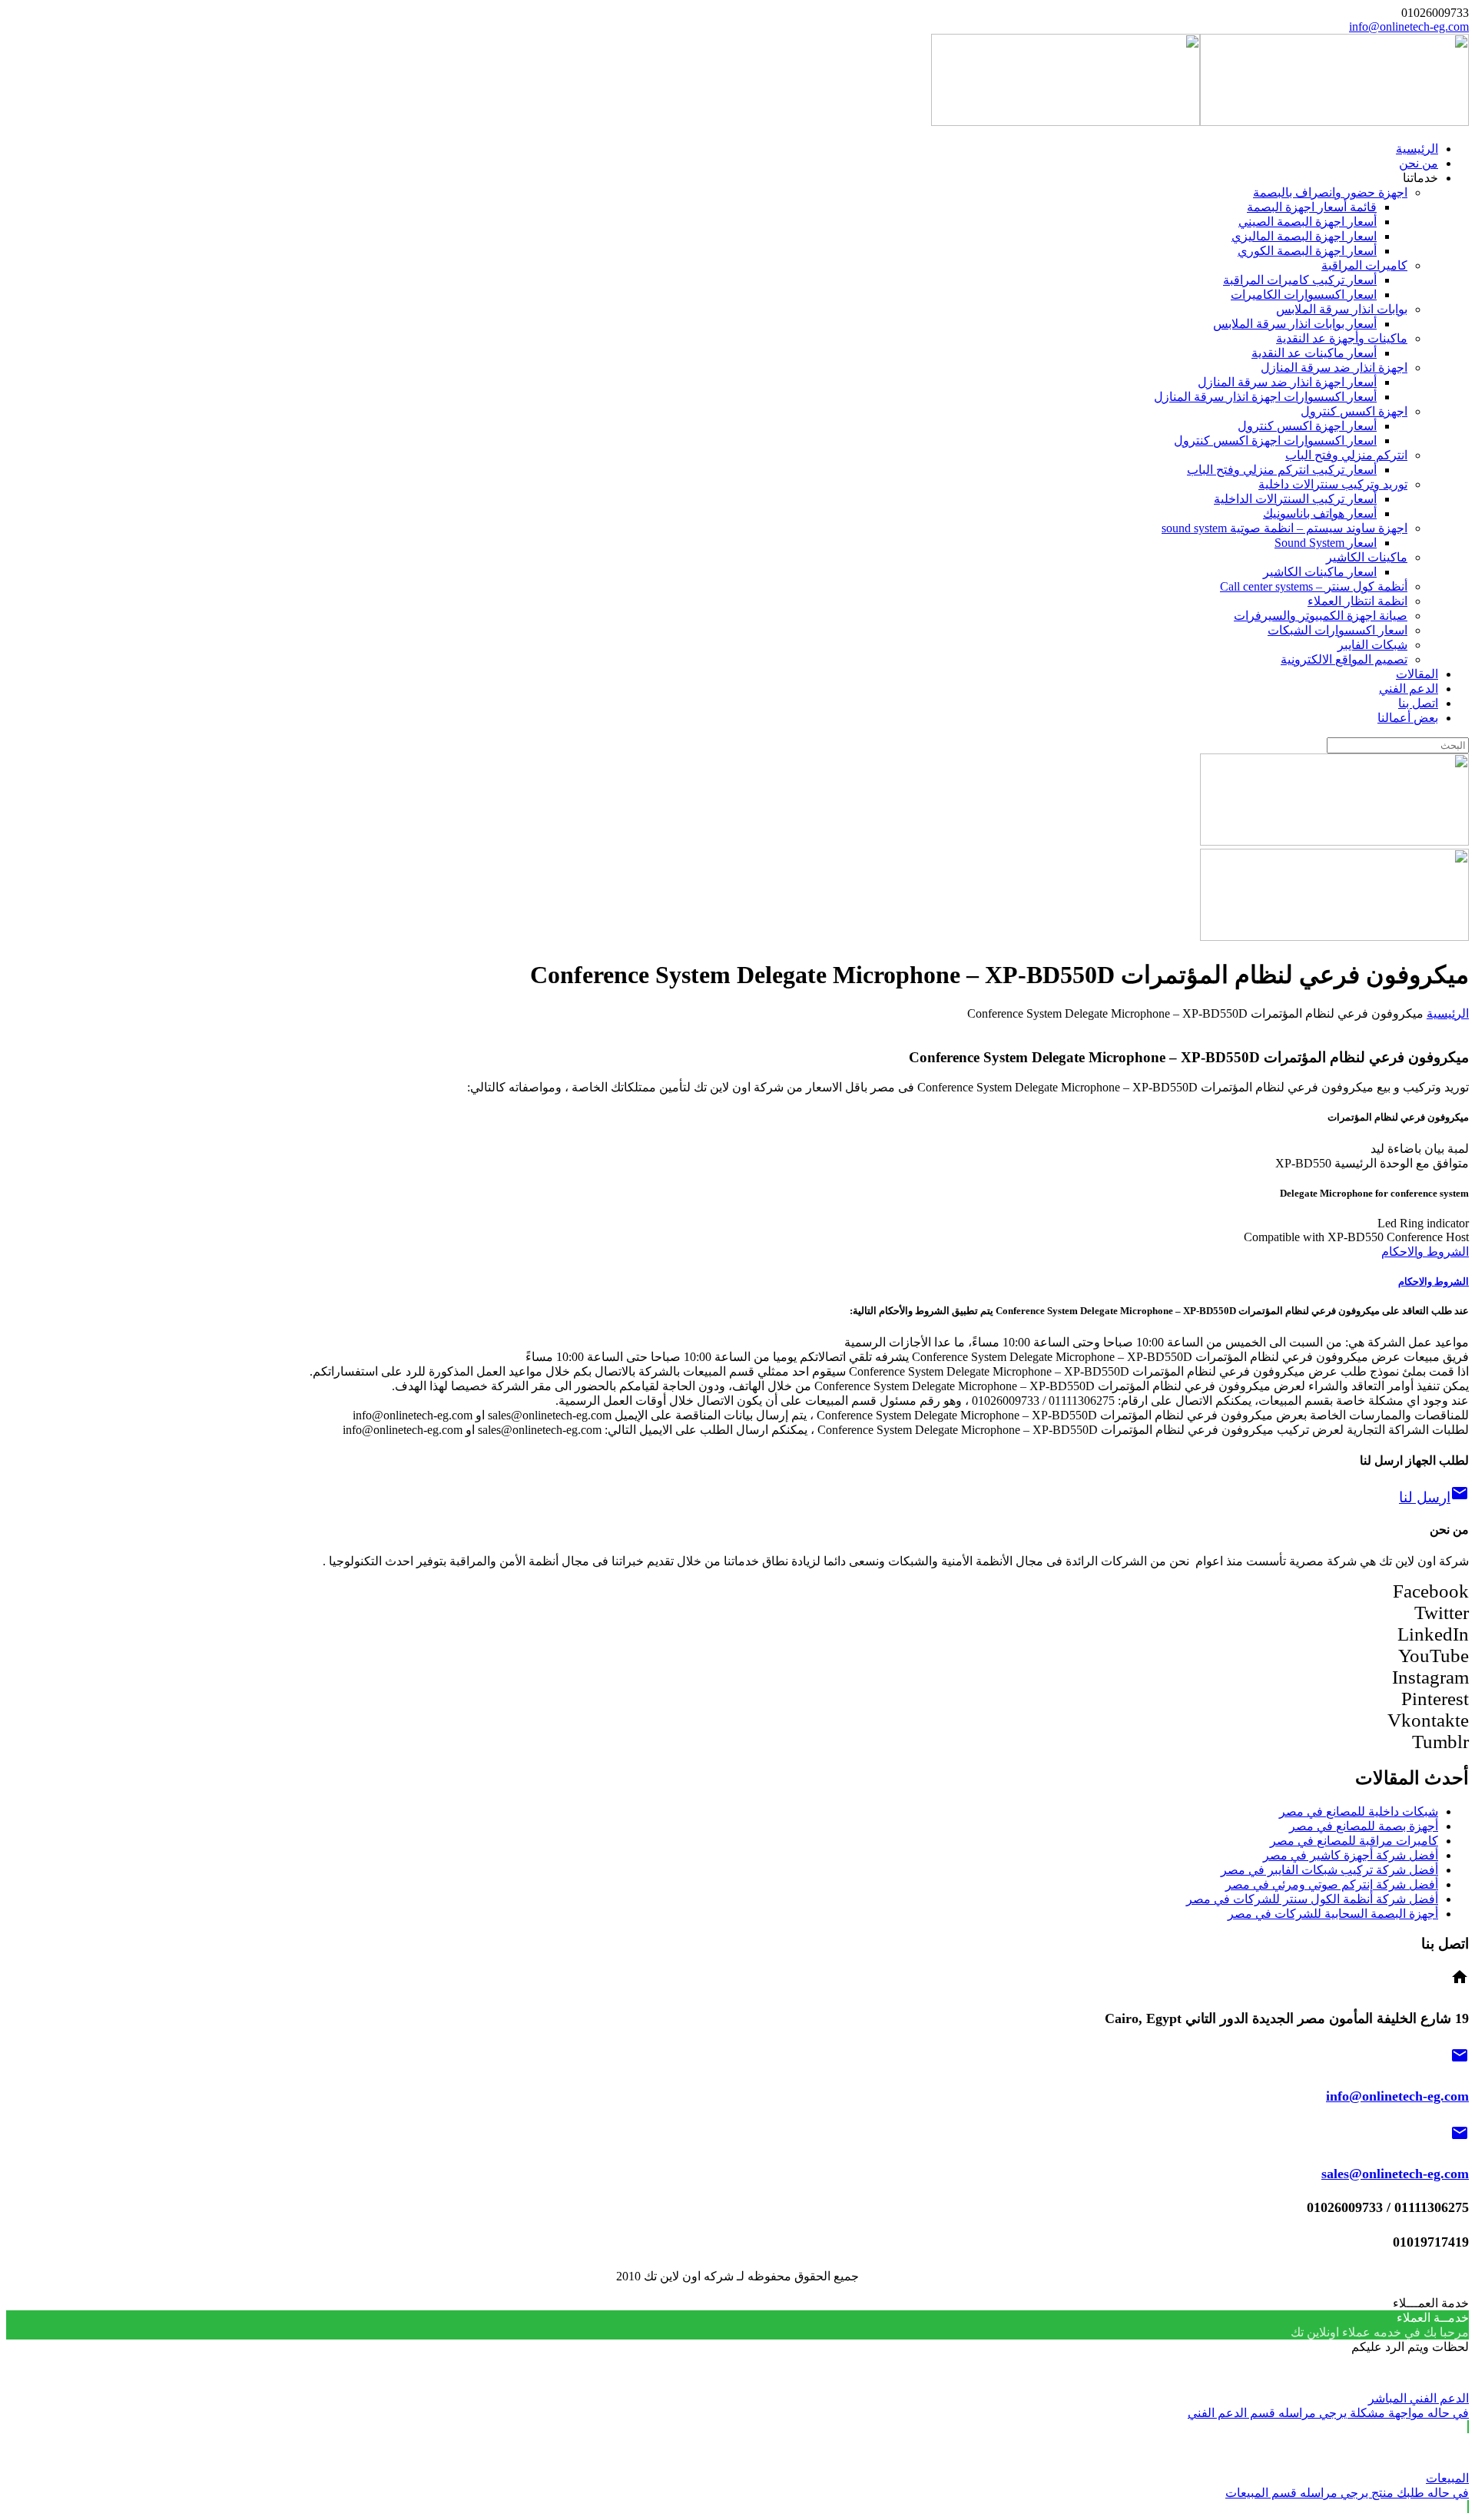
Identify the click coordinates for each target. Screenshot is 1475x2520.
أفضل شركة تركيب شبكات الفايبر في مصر (1329, 1870)
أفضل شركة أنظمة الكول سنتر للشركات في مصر (1312, 1899)
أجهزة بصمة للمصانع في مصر (1364, 1826)
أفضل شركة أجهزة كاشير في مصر (1351, 1855)
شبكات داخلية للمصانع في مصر (1359, 1811)
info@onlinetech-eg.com (1409, 26)
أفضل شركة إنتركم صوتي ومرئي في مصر (1332, 1884)
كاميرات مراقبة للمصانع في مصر (1354, 1841)
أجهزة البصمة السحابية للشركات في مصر (1333, 1914)
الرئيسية (1448, 1013)
